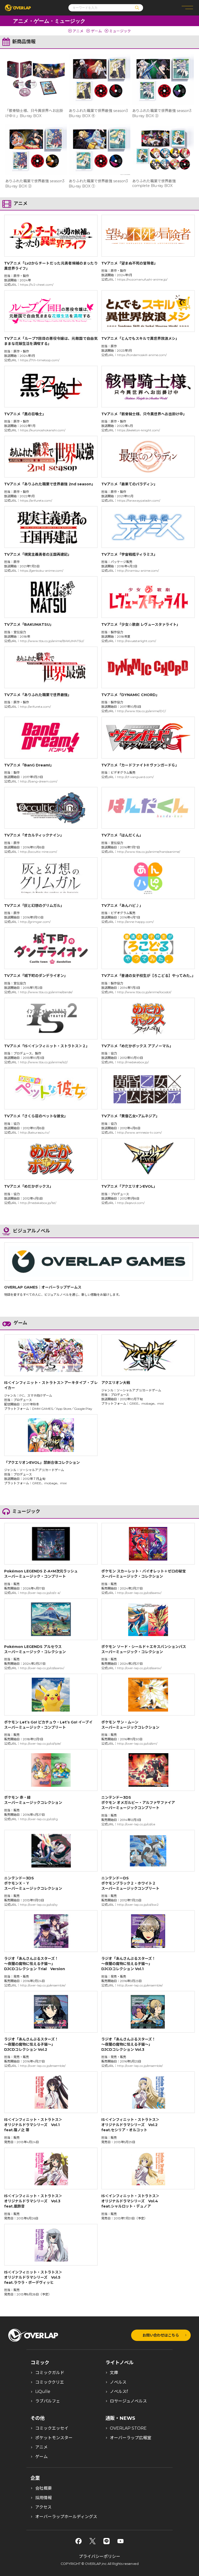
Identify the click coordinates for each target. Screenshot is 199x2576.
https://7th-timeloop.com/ (40, 360)
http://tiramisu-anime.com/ (138, 571)
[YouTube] (120, 2541)
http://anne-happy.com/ (135, 922)
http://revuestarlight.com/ (137, 641)
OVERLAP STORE (128, 2428)
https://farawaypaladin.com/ (139, 500)
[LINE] (106, 2541)
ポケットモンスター (54, 2438)
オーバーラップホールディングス (66, 2517)
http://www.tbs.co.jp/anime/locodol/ (144, 992)
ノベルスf (119, 2392)
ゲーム (96, 31)
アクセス (43, 2507)
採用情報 (44, 2498)
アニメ (78, 31)
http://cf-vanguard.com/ (135, 777)
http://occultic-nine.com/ (38, 852)
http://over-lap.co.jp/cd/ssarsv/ (139, 1593)
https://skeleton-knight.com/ (138, 430)
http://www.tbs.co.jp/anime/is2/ (44, 1062)
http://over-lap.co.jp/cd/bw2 (138, 1905)
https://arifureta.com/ (36, 500)
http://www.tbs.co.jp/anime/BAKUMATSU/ (52, 641)
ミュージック (120, 31)
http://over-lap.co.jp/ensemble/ (43, 1985)
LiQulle (43, 2392)
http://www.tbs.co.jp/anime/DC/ (141, 711)
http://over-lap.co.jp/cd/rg (39, 1819)
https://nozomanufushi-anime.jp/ (142, 279)
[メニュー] (187, 8)
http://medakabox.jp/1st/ (38, 1203)
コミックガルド (50, 2373)
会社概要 (44, 2488)
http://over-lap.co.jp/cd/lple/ (40, 1743)
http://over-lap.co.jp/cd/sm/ (137, 1743)
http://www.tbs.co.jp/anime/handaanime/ (149, 852)
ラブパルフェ (48, 2401)
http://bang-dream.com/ (39, 781)
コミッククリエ (50, 2382)
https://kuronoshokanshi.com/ (43, 430)
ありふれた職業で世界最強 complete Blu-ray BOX (154, 183)
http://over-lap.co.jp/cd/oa (136, 1824)
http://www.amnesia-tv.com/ (139, 1132)
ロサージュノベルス (128, 2401)
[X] (93, 2541)
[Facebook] (79, 2541)
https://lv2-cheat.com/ (37, 285)
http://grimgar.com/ (35, 922)
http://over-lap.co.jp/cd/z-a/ (40, 1593)
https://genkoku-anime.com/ (42, 571)
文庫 (114, 2373)
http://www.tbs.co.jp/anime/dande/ (46, 992)
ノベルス (118, 2382)
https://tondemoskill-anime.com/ (142, 355)
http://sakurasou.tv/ (35, 1132)
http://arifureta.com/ (35, 707)
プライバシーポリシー (99, 2556)
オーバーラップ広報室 (131, 2438)
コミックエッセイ (52, 2428)
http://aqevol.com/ (131, 1203)
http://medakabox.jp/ (133, 1062)
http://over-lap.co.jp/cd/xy (39, 1905)
